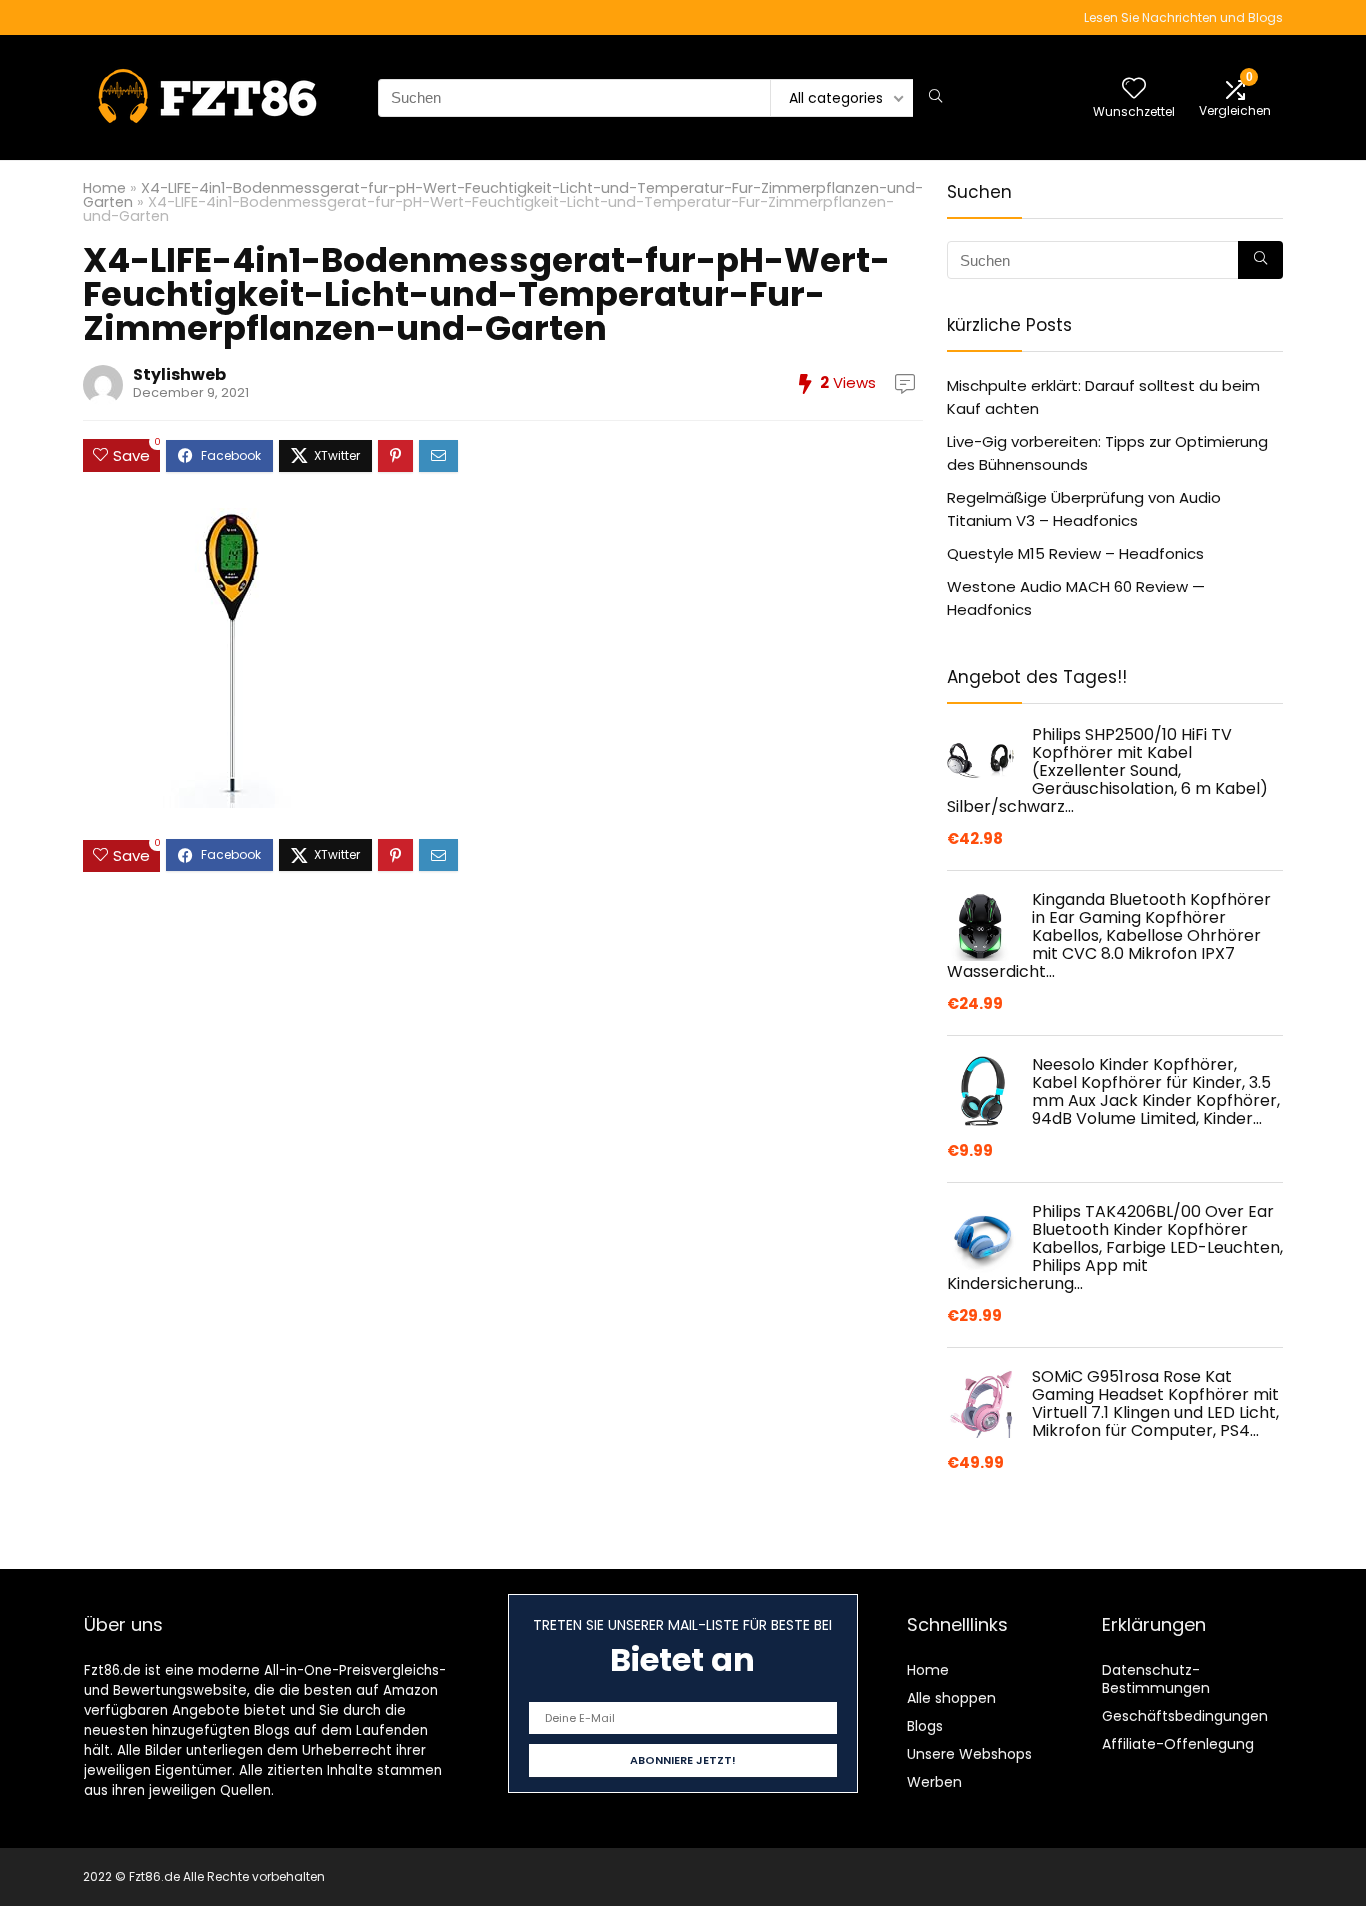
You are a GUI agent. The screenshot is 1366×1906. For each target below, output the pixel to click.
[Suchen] (935, 98)
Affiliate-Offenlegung (1178, 1744)
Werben (934, 1782)
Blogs (925, 1726)
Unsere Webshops (969, 1754)
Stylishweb (179, 374)
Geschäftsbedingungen (1185, 1716)
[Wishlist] (1134, 89)
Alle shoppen (951, 1698)
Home (104, 188)
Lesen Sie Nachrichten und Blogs (1183, 17)
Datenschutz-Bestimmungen (1156, 1679)
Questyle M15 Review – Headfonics (1075, 553)
